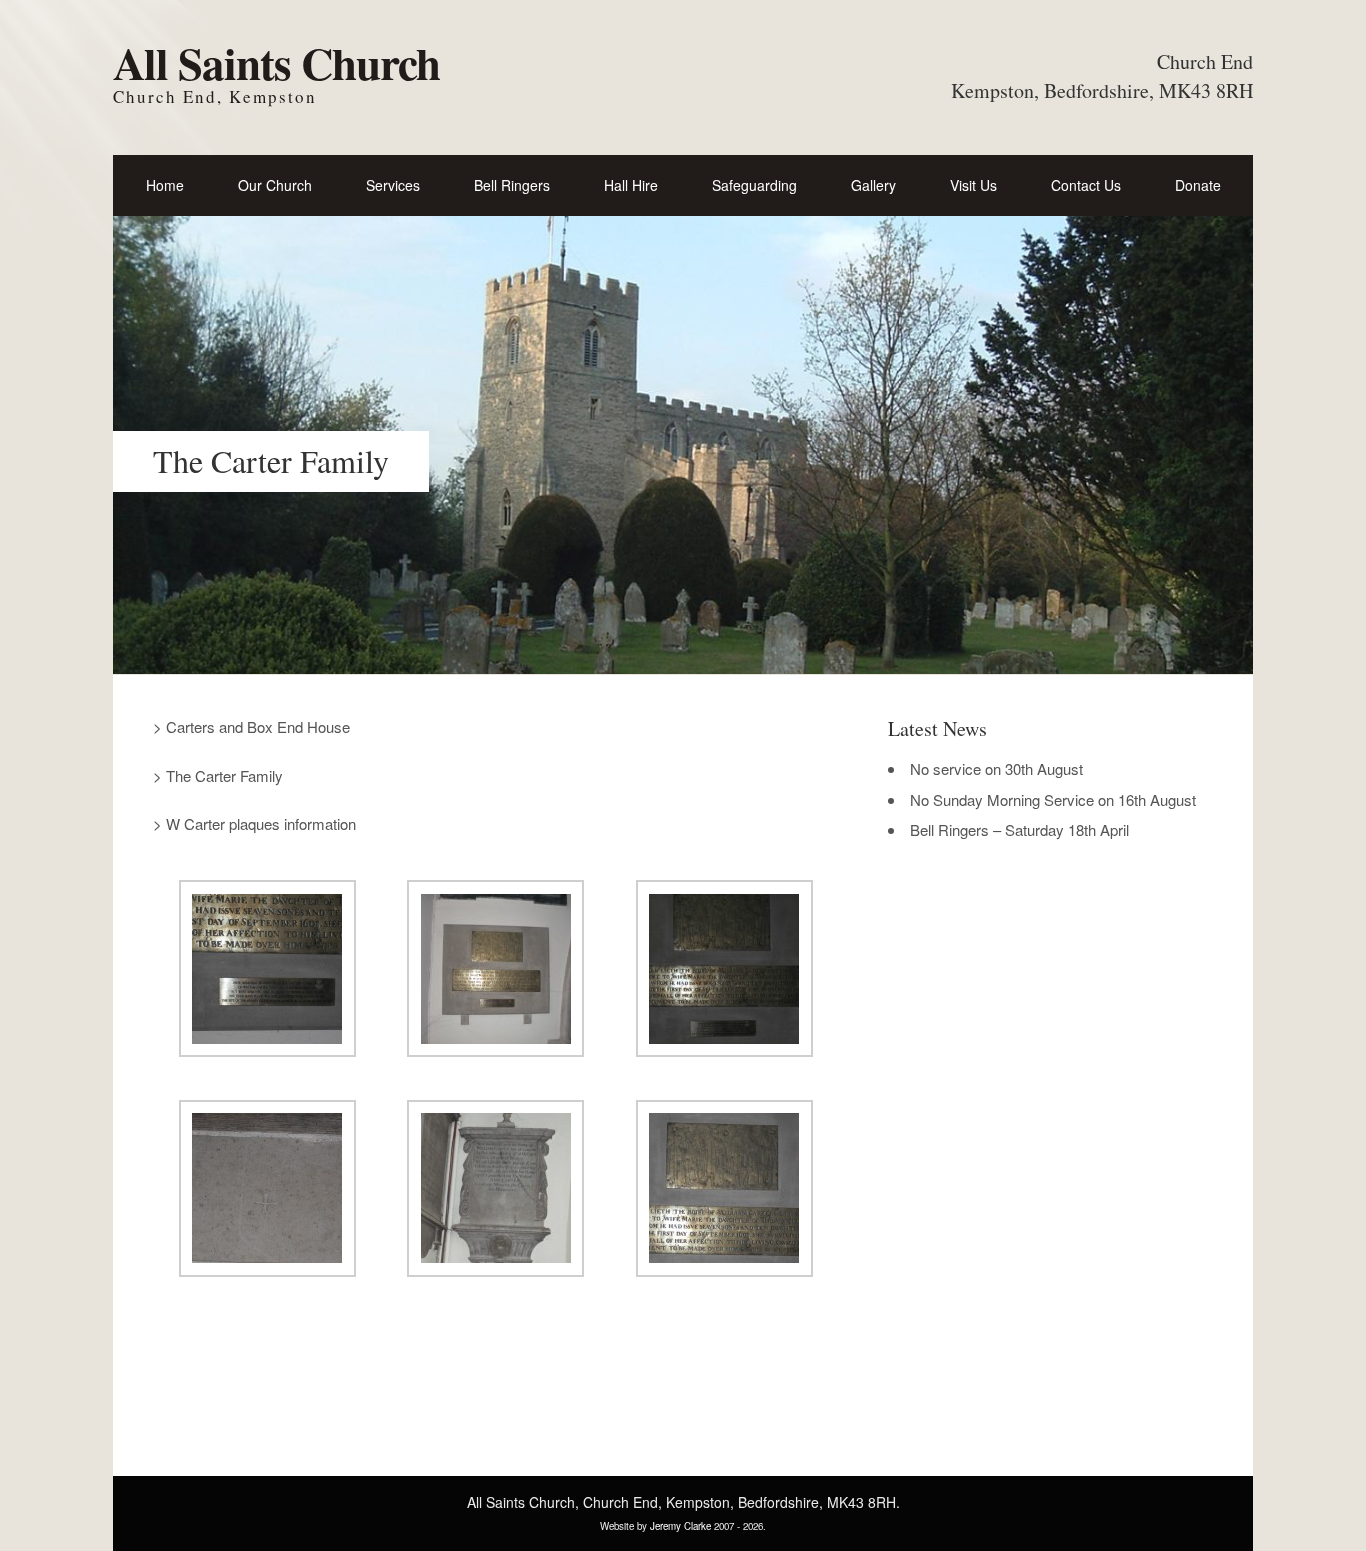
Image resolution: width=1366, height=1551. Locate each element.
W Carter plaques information (261, 823)
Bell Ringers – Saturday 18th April (1019, 829)
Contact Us (1086, 185)
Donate (1198, 185)
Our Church (275, 185)
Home (165, 185)
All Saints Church (276, 62)
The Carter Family (224, 775)
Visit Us (973, 185)
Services (393, 185)
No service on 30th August (996, 768)
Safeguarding (754, 185)
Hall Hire (631, 185)
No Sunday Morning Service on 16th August (1053, 799)
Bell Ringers (512, 185)
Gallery (873, 185)
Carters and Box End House (258, 726)
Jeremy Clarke (680, 1526)
